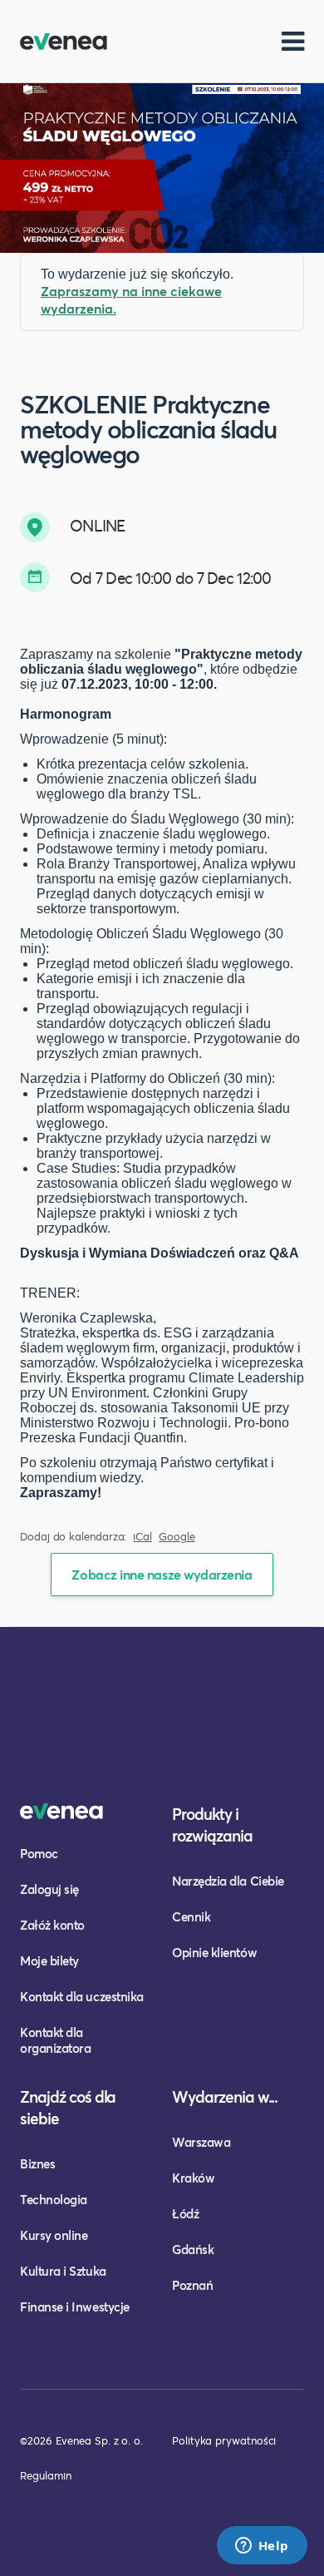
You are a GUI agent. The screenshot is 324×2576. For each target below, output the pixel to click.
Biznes (37, 2163)
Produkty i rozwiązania (212, 1824)
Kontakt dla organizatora (55, 2040)
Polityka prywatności (224, 2440)
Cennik (191, 1916)
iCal (142, 1537)
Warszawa (201, 2142)
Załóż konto (52, 1925)
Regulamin (46, 2475)
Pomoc (39, 1853)
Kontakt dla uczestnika (82, 1996)
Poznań (192, 2285)
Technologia (54, 2199)
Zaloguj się (49, 1889)
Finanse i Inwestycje (75, 2307)
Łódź (185, 2213)
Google (177, 1537)
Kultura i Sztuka (63, 2271)
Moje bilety (49, 1960)
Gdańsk (193, 2249)
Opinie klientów (214, 1952)
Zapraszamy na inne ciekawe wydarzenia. (131, 299)
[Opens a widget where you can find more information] (262, 2547)
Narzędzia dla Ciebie (228, 1881)
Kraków (193, 2178)
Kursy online (54, 2235)
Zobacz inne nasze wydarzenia (162, 1574)
